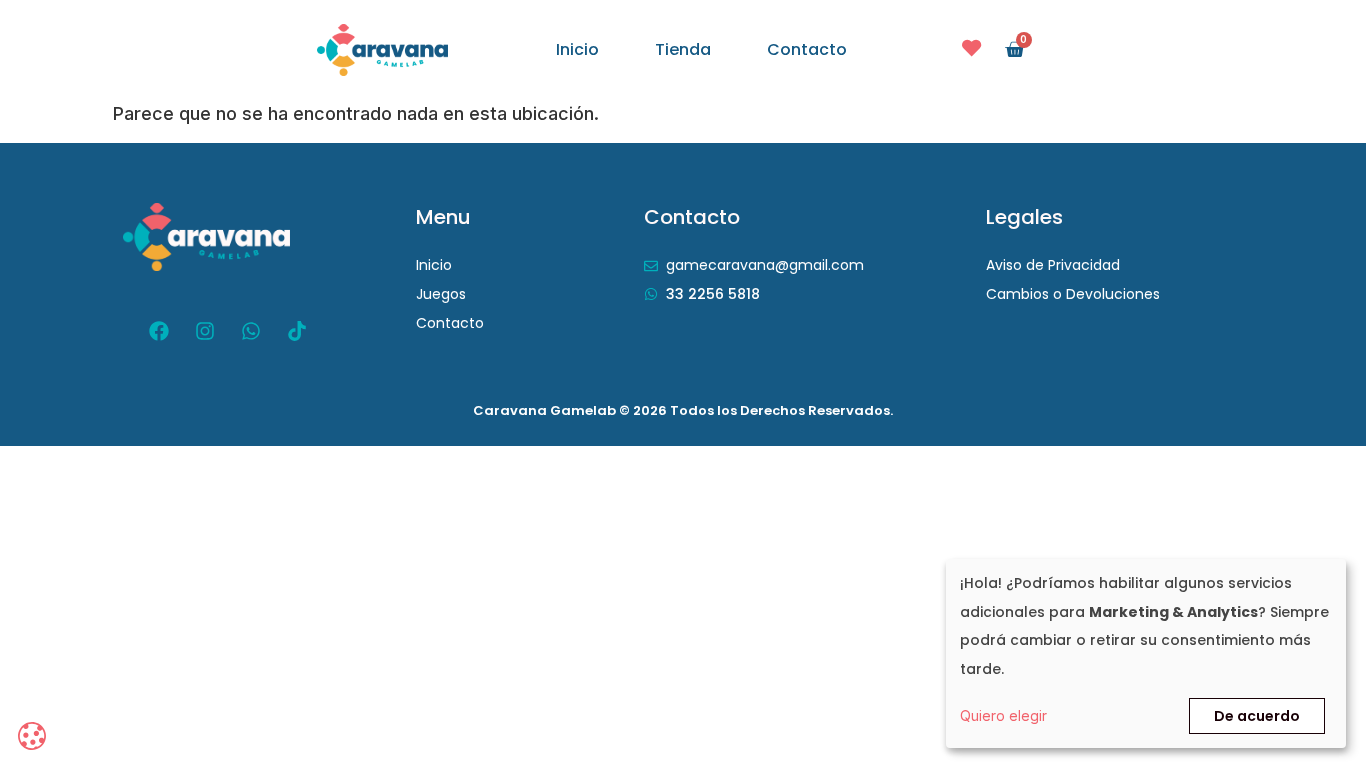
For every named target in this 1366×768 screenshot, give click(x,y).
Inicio (577, 50)
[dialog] (1146, 653)
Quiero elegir (1003, 715)
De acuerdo (1257, 716)
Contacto (807, 50)
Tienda (683, 50)
